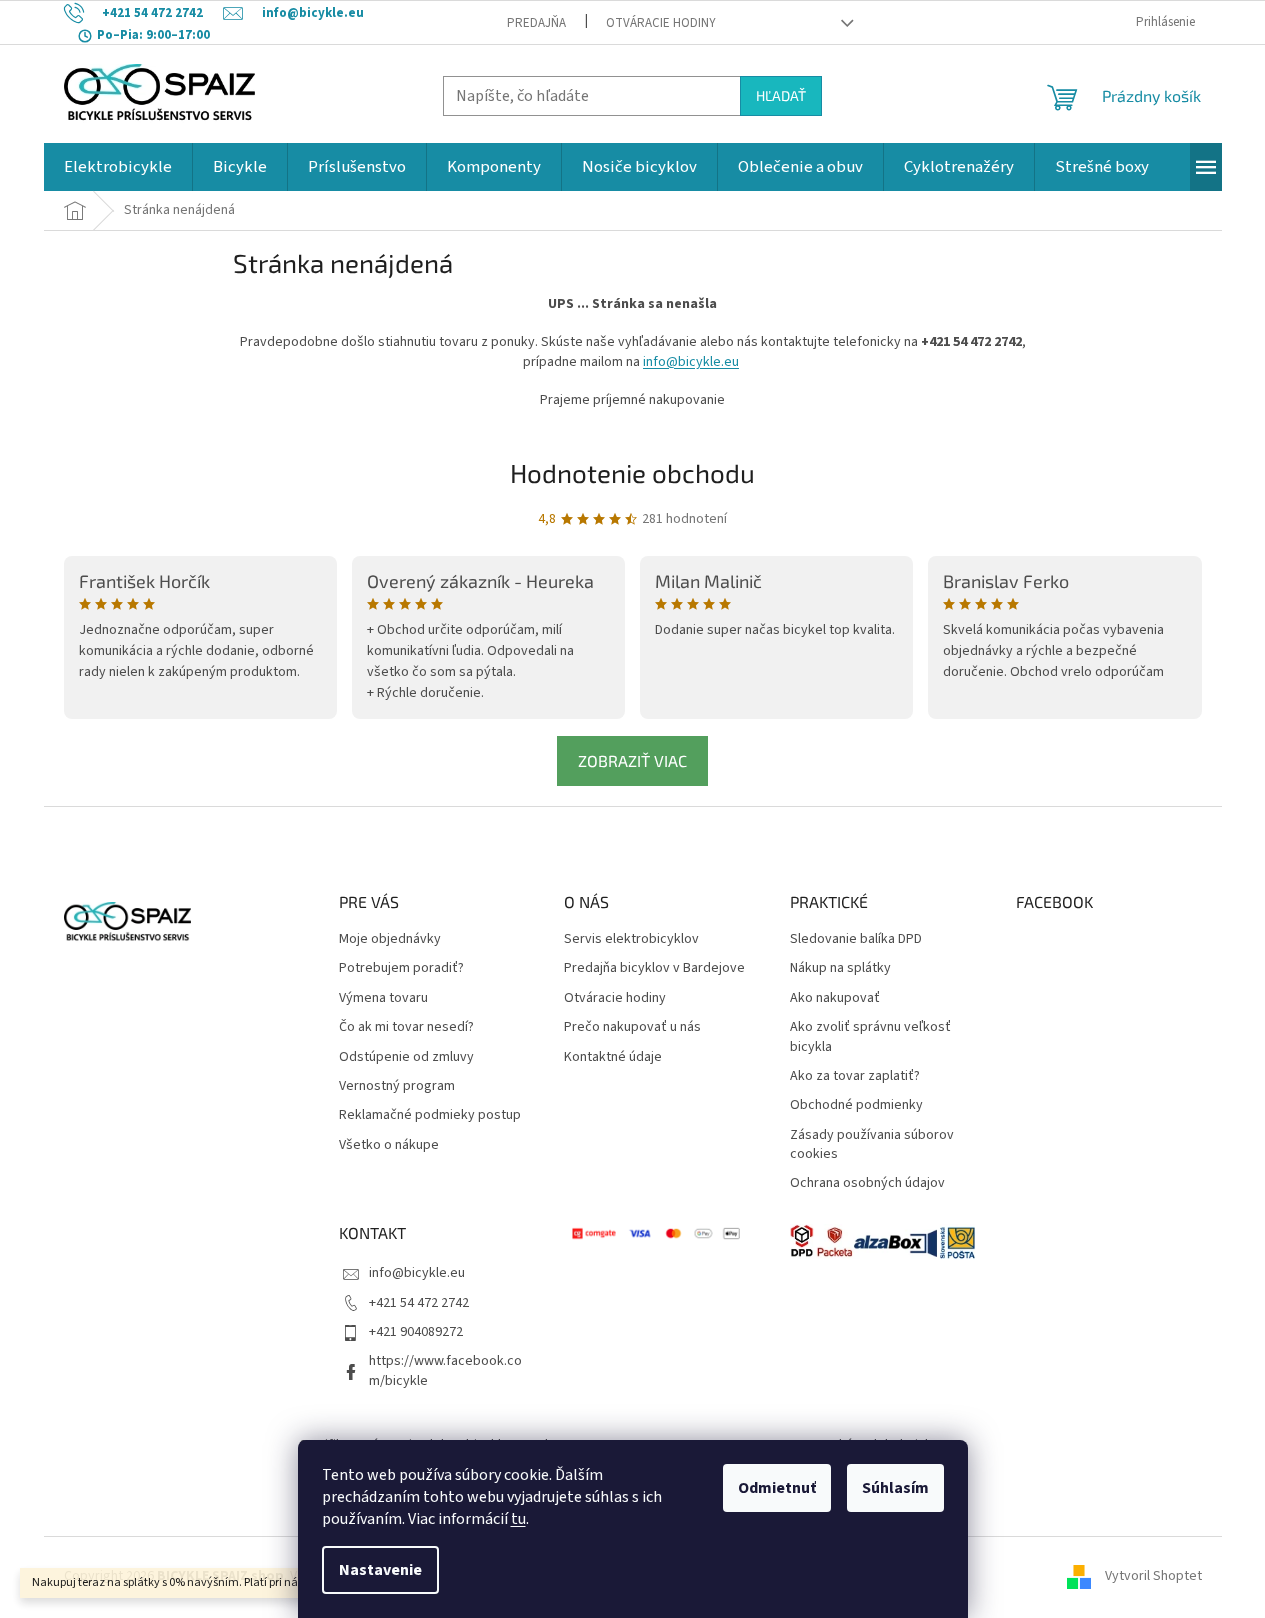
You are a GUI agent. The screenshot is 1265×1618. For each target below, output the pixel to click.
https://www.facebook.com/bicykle (445, 1370)
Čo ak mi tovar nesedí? (406, 1027)
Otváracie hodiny (661, 23)
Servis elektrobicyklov (631, 939)
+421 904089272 (416, 1332)
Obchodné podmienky (856, 1105)
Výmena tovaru (383, 998)
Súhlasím (895, 1488)
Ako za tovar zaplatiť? (855, 1076)
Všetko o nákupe (389, 1145)
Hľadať (781, 95)
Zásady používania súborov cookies (872, 1145)
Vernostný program (397, 1086)
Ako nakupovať (835, 998)
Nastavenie (380, 1570)
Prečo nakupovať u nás (632, 1027)
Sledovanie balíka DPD (856, 939)
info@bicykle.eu (691, 362)
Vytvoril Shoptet (1153, 1577)
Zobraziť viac (632, 760)
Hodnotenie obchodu (632, 472)
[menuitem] (118, 167)
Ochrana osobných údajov (867, 1183)
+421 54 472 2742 (419, 1303)
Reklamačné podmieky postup (430, 1115)
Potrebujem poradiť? (401, 968)
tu (518, 1519)
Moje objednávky (390, 939)
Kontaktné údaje (613, 1057)
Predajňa (536, 23)
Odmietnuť (777, 1488)
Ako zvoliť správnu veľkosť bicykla (870, 1037)
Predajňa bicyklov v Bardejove (654, 968)
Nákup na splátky (840, 968)
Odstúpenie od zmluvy (406, 1057)
